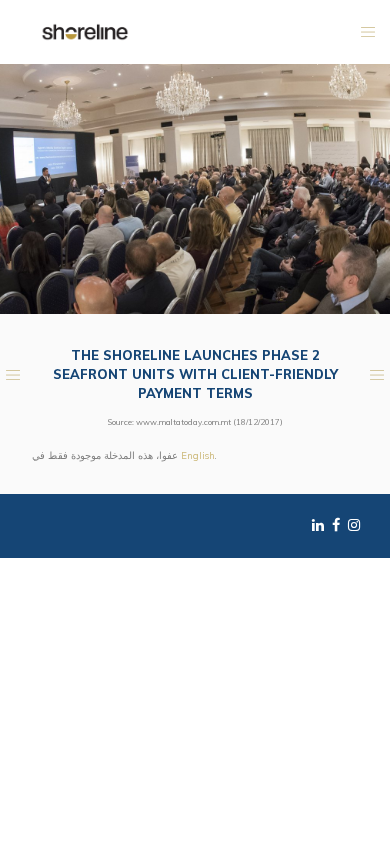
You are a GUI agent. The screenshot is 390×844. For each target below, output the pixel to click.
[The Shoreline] (85, 31)
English (198, 455)
